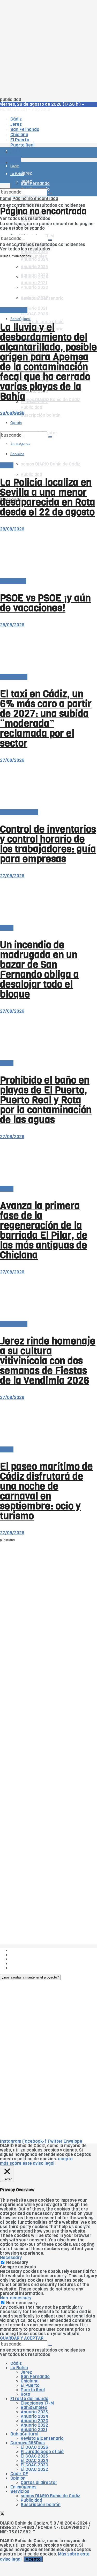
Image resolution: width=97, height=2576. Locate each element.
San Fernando (35, 2377)
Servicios (20, 2491)
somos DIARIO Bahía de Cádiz (50, 464)
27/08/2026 (12, 760)
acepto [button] (65, 2159)
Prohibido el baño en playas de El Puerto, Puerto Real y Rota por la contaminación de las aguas (46, 1100)
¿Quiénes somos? (28, 1950)
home (6, 199)
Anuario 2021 (34, 2430)
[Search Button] (50, 194)
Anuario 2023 (34, 2421)
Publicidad (31, 474)
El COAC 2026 (34, 314)
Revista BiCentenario (42, 2438)
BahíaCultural (20, 319)
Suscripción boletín (41, 415)
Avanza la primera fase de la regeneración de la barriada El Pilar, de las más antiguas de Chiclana (44, 1230)
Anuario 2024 (35, 259)
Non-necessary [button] (16, 2298)
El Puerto (30, 2385)
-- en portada (14, 310)
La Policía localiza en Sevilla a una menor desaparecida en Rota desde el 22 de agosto (48, 497)
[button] (30, 1977)
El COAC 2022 (34, 2469)
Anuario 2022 (34, 2425)
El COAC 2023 (34, 2465)
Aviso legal (21, 1964)
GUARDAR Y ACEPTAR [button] (22, 2338)
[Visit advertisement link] (13, 168)
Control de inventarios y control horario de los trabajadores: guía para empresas (48, 844)
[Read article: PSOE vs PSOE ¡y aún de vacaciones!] (48, 555)
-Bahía (7, 465)
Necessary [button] (11, 2258)
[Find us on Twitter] (2, 2514)
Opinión (18, 2478)
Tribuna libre (13, 581)
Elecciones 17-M (37, 2403)
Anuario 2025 (34, 252)
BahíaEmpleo (34, 2408)
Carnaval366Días (28, 2443)
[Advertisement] (48, 49)
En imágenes (23, 2487)
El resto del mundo (19, 812)
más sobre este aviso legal (27, 2163)
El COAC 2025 (34, 2456)
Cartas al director (39, 2483)
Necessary (17, 2263)
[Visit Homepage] (48, 138)
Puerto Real (33, 2390)
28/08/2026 (12, 413)
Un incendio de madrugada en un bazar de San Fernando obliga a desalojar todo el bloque (39, 970)
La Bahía (19, 2368)
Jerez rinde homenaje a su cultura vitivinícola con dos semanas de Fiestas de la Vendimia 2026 (48, 1361)
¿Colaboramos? (26, 1968)
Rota (25, 2394)
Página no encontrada (35, 199)
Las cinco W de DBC (31, 1955)
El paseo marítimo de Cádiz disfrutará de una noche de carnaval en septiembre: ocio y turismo (46, 1491)
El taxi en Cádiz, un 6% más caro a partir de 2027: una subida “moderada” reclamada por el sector (46, 719)
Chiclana (30, 2381)
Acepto (33, 2559)
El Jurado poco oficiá (42, 2452)
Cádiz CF (19, 2474)
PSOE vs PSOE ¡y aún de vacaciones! (45, 603)
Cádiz (16, 2363)
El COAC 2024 (35, 2461)
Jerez (26, 2372)
